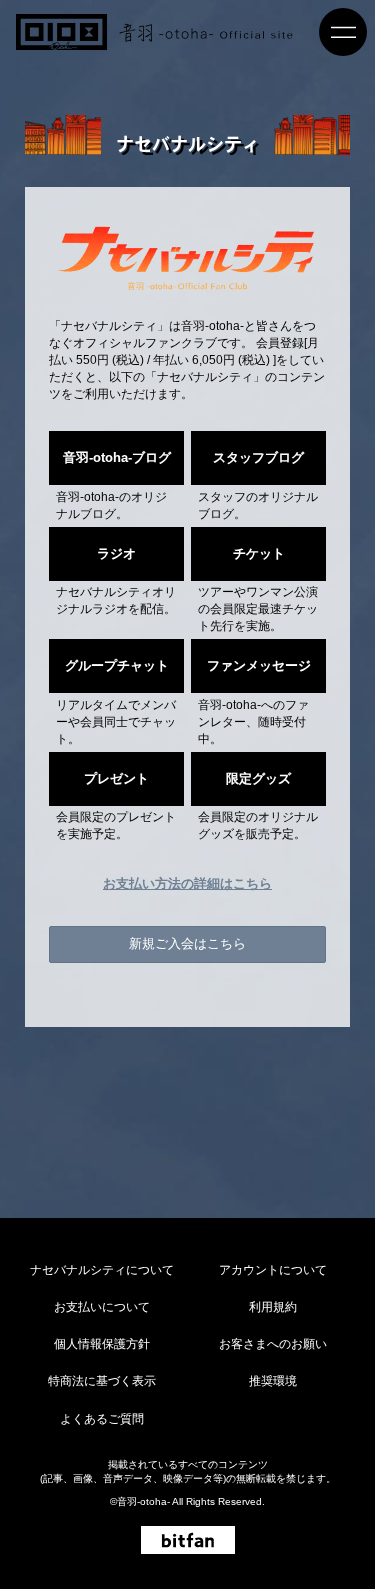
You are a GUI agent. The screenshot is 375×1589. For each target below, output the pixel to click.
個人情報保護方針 (102, 1344)
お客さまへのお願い (273, 1344)
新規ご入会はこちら (187, 943)
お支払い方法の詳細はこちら (187, 883)
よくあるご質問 (102, 1419)
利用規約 (273, 1307)
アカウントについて (273, 1270)
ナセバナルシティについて (102, 1270)
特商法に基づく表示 (102, 1381)
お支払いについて (102, 1307)
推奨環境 (273, 1381)
